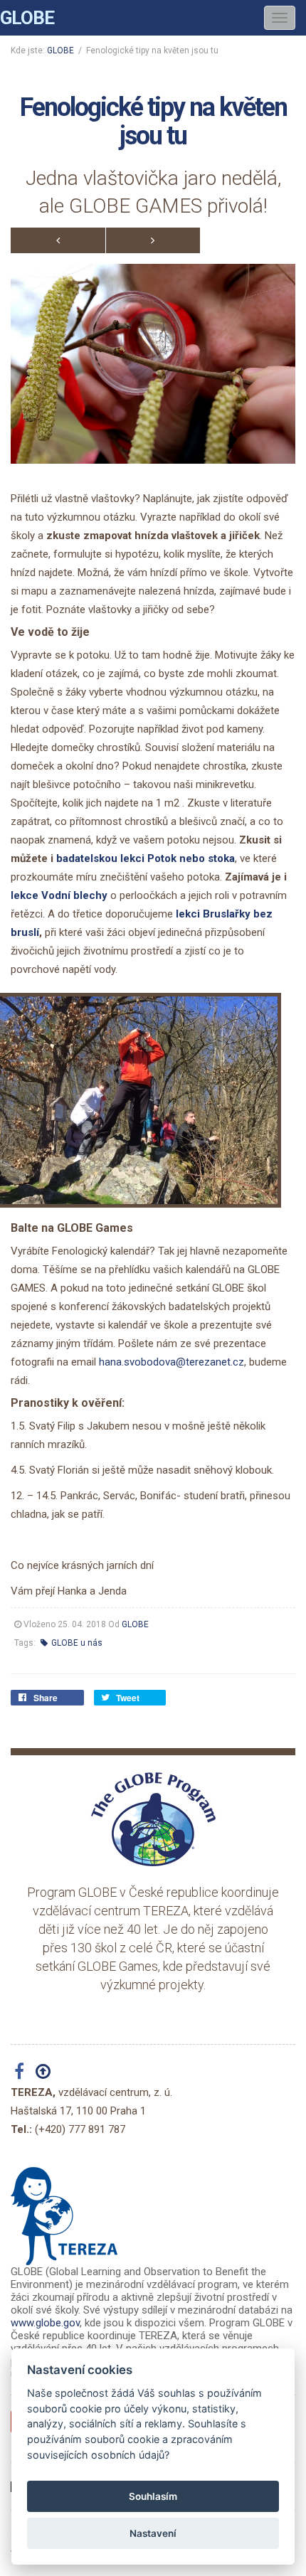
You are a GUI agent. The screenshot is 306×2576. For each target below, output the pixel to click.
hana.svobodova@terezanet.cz (172, 1362)
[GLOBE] (153, 1819)
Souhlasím (153, 2496)
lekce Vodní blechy (59, 895)
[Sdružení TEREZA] (64, 2210)
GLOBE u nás (76, 1643)
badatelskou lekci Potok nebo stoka (146, 858)
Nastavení (153, 2533)
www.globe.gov (45, 2323)
